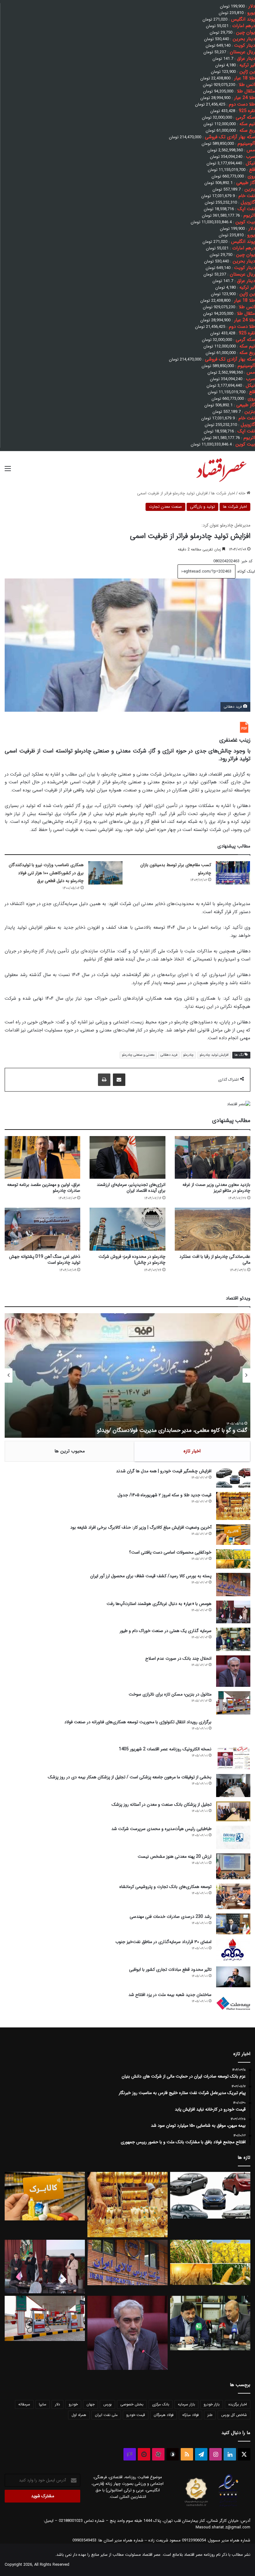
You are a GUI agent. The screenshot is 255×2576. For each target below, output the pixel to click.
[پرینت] (104, 1080)
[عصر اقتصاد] (221, 469)
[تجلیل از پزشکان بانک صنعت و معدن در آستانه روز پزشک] (233, 1812)
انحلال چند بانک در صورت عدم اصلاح (178, 1658)
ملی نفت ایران (106, 2415)
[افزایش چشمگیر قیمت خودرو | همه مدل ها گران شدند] (233, 1478)
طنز (210, 2415)
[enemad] (229, 2506)
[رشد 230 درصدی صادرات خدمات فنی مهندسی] (233, 1924)
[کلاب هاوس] (130, 2454)
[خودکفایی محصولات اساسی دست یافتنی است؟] (233, 1559)
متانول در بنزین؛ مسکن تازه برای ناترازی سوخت (170, 1694)
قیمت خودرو (136, 2415)
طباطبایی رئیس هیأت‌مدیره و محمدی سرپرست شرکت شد (161, 1829)
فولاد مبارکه (190, 2415)
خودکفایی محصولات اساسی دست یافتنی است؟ (170, 1552)
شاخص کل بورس (234, 2415)
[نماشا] (144, 2454)
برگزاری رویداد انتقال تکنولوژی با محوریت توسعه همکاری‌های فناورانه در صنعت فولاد (138, 1722)
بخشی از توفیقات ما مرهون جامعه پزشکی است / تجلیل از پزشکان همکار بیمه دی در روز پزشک (130, 1777)
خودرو (73, 2404)
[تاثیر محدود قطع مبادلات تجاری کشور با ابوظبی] (233, 1977)
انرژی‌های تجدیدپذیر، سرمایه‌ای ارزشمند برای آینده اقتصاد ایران (131, 1188)
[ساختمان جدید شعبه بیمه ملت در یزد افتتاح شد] (233, 2003)
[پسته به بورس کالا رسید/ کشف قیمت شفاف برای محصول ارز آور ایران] (233, 1585)
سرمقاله (24, 2404)
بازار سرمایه (186, 2404)
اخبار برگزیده (238, 2404)
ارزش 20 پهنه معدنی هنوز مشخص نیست (175, 1857)
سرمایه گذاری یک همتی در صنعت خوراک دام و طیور (166, 1631)
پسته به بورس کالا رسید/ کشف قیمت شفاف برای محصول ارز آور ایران (151, 1576)
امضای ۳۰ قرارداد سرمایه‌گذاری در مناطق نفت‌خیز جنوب (163, 1942)
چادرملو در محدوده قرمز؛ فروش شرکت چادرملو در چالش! (132, 1260)
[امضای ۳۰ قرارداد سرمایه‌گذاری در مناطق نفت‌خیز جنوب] (233, 1950)
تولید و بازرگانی (202, 507)
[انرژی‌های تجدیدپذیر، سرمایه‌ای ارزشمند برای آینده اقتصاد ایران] (127, 1157)
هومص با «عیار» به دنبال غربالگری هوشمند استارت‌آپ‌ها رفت (159, 1604)
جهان (90, 2404)
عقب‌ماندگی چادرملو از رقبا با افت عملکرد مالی (215, 1260)
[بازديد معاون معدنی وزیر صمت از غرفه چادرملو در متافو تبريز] (213, 1157)
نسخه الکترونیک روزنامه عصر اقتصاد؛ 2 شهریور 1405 (165, 1749)
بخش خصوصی (132, 2404)
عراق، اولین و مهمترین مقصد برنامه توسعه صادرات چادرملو (44, 1188)
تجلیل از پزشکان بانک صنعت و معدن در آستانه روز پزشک (162, 1805)
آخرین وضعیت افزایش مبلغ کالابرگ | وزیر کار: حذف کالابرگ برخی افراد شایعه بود (141, 1527)
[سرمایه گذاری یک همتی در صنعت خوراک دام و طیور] (233, 1639)
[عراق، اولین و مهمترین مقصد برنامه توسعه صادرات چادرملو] (42, 1157)
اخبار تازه (192, 1451)
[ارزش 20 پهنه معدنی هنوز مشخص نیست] (233, 1866)
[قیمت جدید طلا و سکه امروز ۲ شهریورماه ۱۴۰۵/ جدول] (233, 1506)
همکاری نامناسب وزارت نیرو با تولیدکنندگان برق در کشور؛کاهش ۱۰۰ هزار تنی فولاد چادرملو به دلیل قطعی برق (46, 873)
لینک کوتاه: (245, 571)
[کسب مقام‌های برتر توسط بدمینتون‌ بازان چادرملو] (233, 873)
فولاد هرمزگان (164, 2415)
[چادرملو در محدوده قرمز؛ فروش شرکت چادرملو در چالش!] (127, 1229)
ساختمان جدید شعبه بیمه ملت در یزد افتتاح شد (170, 1995)
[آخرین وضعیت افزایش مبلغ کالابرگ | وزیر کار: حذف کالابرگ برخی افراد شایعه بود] (233, 1535)
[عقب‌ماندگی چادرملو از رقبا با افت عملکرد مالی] (213, 1229)
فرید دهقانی (169, 1055)
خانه (243, 493)
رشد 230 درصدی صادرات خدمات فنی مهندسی (171, 1917)
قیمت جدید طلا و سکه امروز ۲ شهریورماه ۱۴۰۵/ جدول (165, 1495)
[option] (127, 1375)
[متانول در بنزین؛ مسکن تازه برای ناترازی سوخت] (233, 1703)
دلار (58, 2404)
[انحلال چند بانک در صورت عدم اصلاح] (233, 1671)
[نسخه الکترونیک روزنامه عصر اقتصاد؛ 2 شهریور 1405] (233, 1758)
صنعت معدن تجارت (165, 507)
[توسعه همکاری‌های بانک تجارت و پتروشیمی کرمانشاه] (233, 1897)
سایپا (43, 2404)
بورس (107, 2404)
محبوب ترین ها (70, 1451)
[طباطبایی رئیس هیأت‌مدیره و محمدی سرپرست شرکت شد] (233, 1837)
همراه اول (79, 2415)
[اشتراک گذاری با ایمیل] (119, 1080)
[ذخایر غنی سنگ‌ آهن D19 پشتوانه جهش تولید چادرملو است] (42, 1229)
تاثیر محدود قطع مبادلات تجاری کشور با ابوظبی (170, 1970)
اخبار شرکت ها (223, 493)
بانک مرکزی (161, 2404)
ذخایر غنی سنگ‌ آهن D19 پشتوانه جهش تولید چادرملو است (45, 1260)
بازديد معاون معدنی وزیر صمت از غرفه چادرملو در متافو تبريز (216, 1188)
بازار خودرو (212, 2404)
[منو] (8, 471)
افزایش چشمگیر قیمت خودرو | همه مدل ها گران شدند (164, 1471)
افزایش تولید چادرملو (214, 1055)
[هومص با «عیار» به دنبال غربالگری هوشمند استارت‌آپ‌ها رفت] (233, 1612)
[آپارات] (158, 2454)
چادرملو (188, 1055)
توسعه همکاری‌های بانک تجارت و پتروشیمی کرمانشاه (165, 1887)
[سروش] (173, 2454)
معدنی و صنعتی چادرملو (138, 1055)
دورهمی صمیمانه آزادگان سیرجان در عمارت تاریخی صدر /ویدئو (178, 1430)
